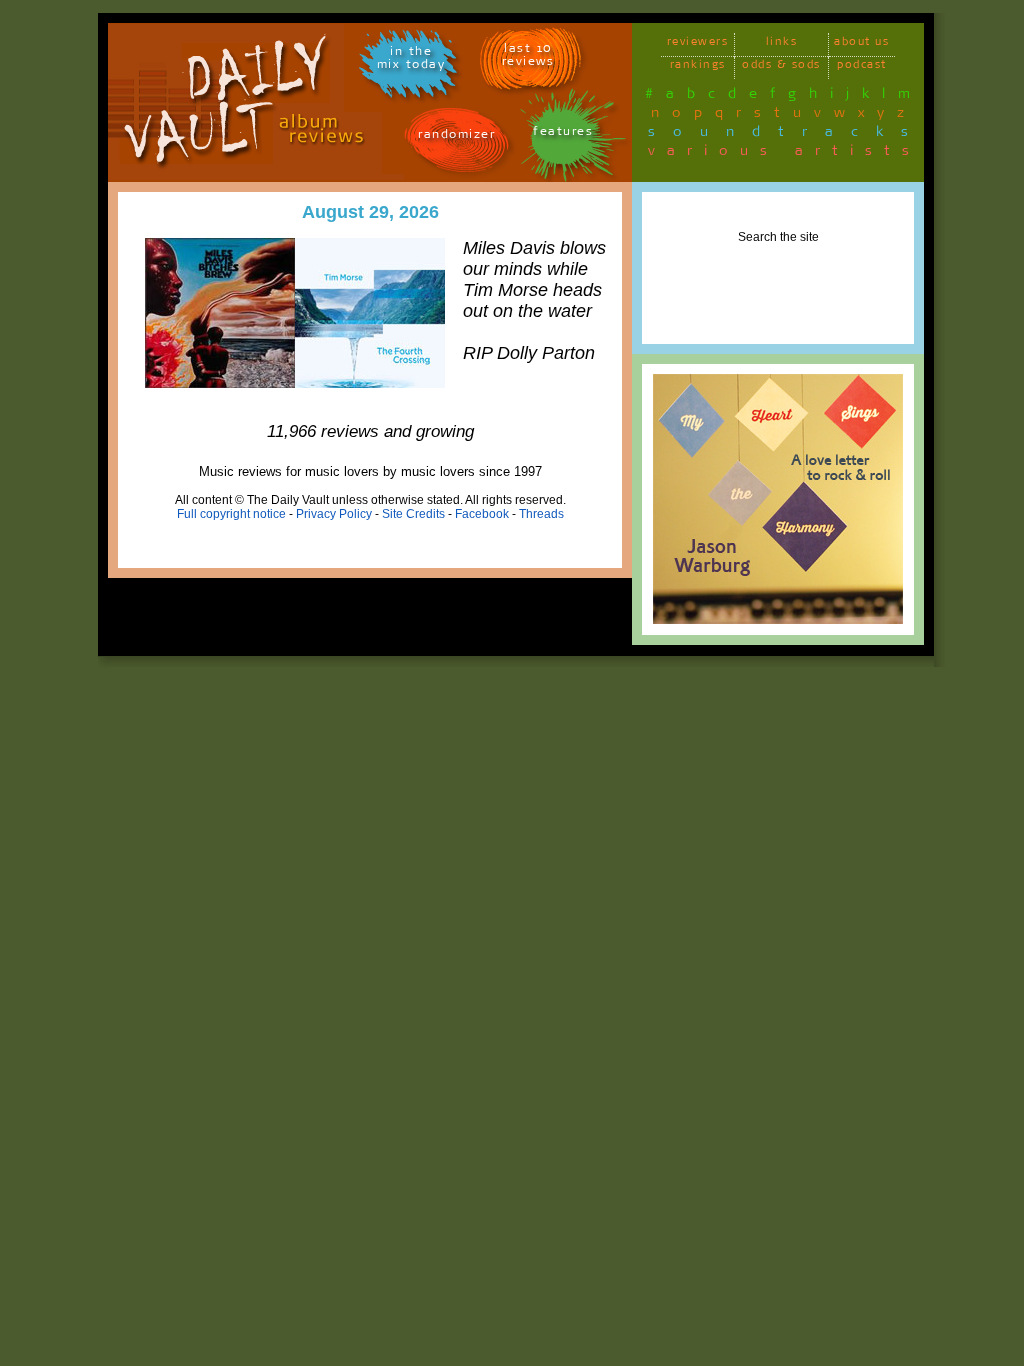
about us (861, 44)
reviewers (698, 44)
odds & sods (781, 67)
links (782, 44)
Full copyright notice (231, 514)
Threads (541, 514)
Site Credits (413, 514)
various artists (784, 154)
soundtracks (787, 135)
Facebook (482, 514)
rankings (698, 67)
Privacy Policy (334, 514)
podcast (862, 67)
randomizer (456, 137)
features (563, 134)
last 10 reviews (528, 58)
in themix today (411, 61)
